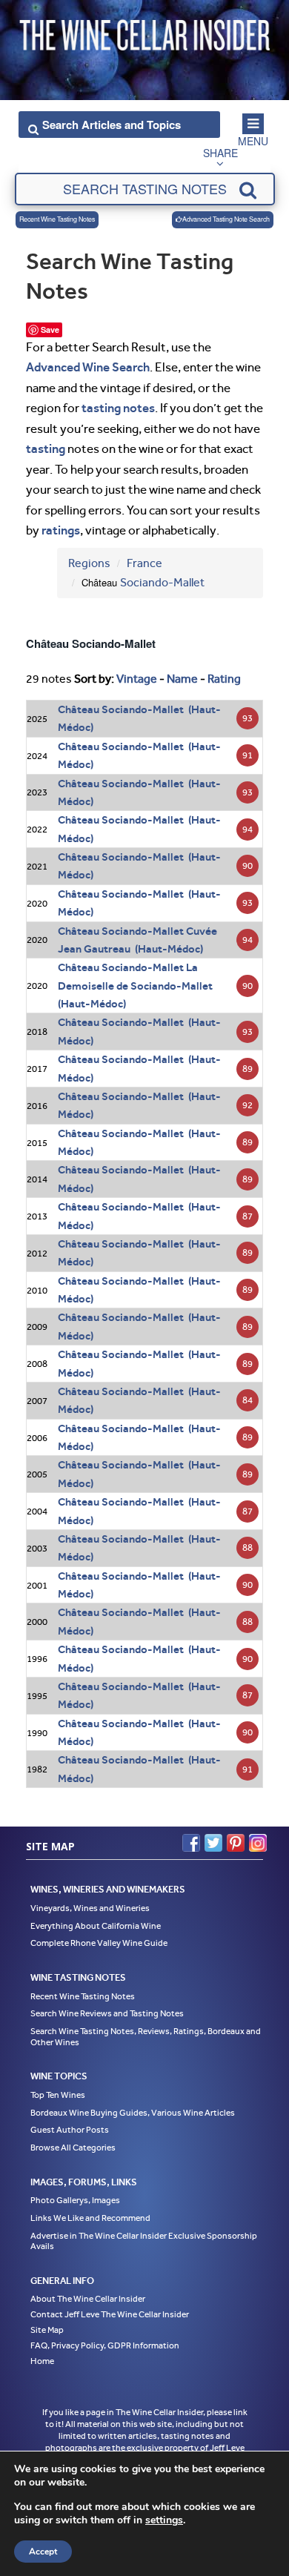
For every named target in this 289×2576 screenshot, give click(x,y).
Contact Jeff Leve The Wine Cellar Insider (110, 2314)
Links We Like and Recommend (90, 2218)
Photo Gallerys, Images (75, 2200)
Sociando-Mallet (162, 582)
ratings (61, 530)
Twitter (213, 1843)
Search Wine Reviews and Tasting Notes (107, 2013)
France (144, 563)
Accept (43, 2552)
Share (220, 153)
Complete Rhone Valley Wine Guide (99, 1943)
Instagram (258, 1843)
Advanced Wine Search (88, 367)
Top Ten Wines (58, 2095)
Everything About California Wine (96, 1926)
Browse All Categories (73, 2148)
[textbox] (145, 189)
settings (164, 2520)
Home (42, 2361)
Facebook (191, 1843)
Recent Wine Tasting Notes (57, 219)
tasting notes (118, 408)
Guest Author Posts (70, 2130)
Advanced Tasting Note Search (226, 219)
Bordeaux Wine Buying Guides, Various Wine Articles (133, 2113)
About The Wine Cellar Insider (88, 2299)
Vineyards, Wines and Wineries (90, 1908)
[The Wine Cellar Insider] (144, 32)
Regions (89, 563)
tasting (46, 448)
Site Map (47, 2330)
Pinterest (236, 1843)
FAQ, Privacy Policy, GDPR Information (105, 2345)
